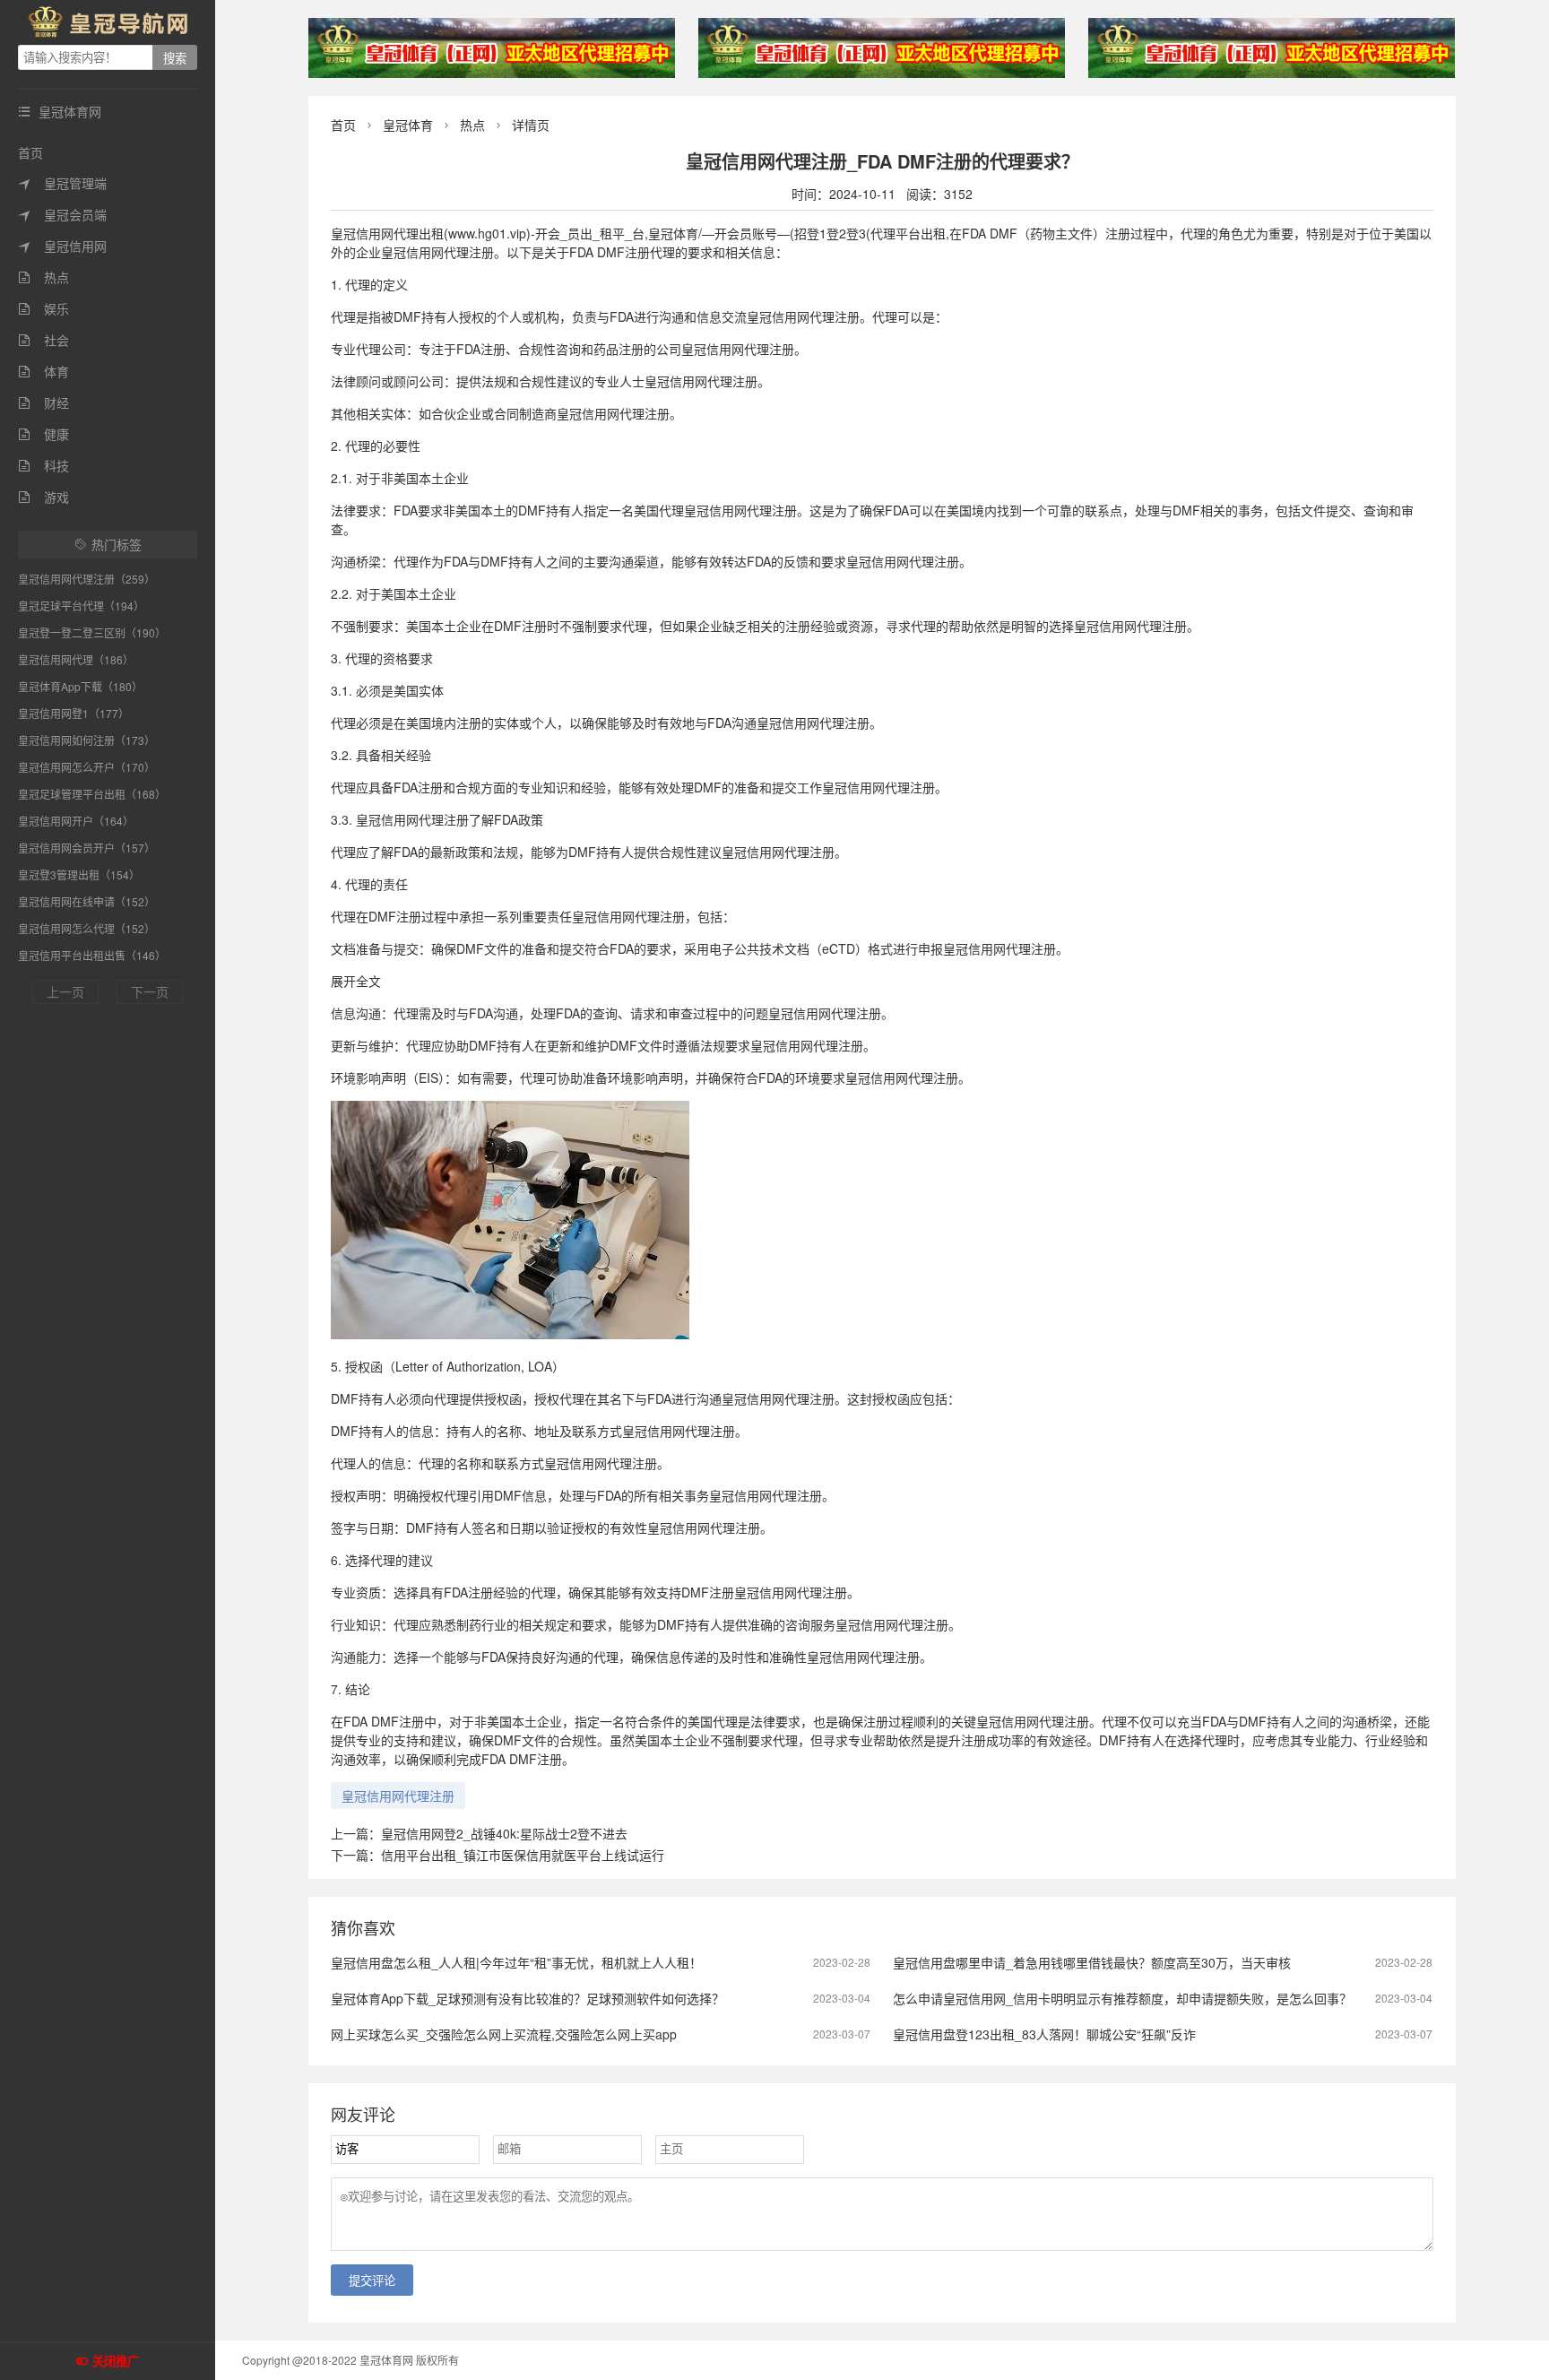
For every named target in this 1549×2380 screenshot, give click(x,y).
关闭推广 (116, 2362)
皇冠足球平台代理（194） (81, 606)
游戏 (43, 497)
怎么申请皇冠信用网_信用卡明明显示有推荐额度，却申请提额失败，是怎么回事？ (1122, 1998)
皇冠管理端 (62, 183)
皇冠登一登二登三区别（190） (92, 632)
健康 (43, 434)
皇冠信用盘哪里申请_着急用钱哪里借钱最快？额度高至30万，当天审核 (1092, 1962)
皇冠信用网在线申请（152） (87, 901)
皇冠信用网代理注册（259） (87, 579)
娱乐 (43, 308)
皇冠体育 (408, 125)
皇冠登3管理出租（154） (79, 874)
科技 (43, 465)
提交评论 (372, 2281)
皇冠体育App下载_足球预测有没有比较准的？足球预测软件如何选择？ (528, 1998)
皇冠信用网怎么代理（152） (87, 928)
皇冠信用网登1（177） (74, 713)
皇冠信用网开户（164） (76, 821)
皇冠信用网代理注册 (398, 1796)
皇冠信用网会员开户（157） (87, 848)
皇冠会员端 (62, 214)
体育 (43, 371)
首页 (30, 152)
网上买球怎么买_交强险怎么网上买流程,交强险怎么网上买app (504, 2034)
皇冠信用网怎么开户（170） (87, 767)
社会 (43, 340)
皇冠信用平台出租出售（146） (92, 955)
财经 (43, 402)
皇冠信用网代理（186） (76, 659)
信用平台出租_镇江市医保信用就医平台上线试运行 (523, 1855)
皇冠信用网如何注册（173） (87, 740)
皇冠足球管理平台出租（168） (92, 794)
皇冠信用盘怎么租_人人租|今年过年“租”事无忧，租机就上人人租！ (516, 1962)
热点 (43, 277)
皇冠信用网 (62, 246)
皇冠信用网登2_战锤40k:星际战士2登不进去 (504, 1833)
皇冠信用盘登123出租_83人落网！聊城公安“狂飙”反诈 (1044, 2034)
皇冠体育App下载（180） (80, 686)
